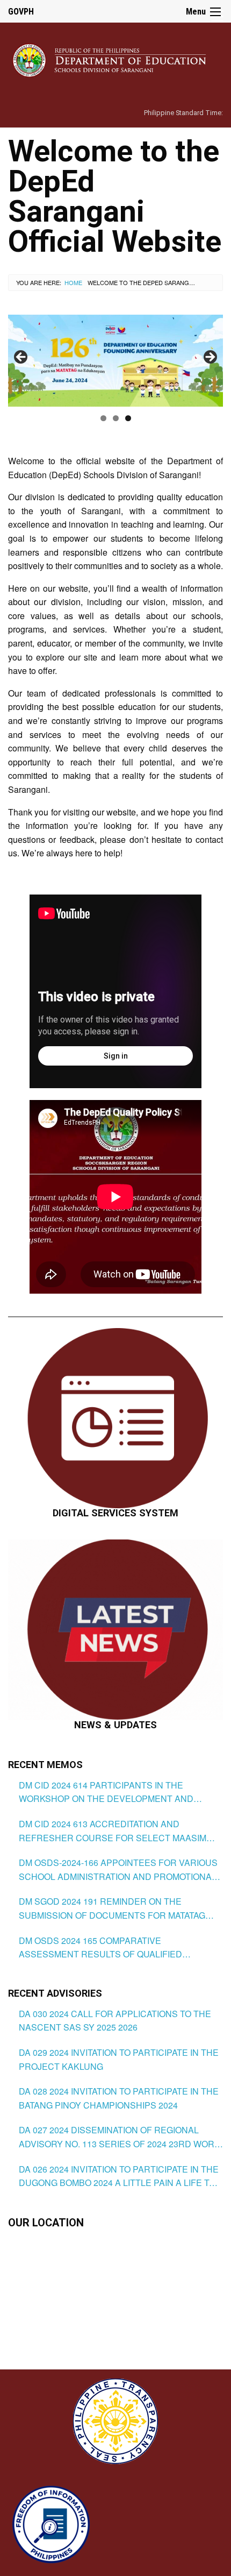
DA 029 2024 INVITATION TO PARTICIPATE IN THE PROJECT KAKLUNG (119, 2059)
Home (73, 282)
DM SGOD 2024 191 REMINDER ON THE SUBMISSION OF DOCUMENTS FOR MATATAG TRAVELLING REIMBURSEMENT (112, 1908)
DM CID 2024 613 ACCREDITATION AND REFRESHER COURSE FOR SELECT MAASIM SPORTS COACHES (113, 1831)
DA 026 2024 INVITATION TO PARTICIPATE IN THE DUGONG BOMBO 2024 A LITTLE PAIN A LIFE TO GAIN (119, 2176)
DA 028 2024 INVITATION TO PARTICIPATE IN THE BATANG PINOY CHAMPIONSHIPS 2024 (119, 2098)
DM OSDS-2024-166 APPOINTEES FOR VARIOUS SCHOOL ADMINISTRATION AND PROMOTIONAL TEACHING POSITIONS (118, 1870)
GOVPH (21, 12)
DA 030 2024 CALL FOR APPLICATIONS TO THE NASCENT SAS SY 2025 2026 (115, 2021)
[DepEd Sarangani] (115, 59)
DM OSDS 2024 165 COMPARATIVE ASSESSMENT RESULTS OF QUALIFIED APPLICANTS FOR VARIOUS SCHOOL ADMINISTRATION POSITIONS (100, 1948)
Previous (21, 358)
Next (210, 358)
